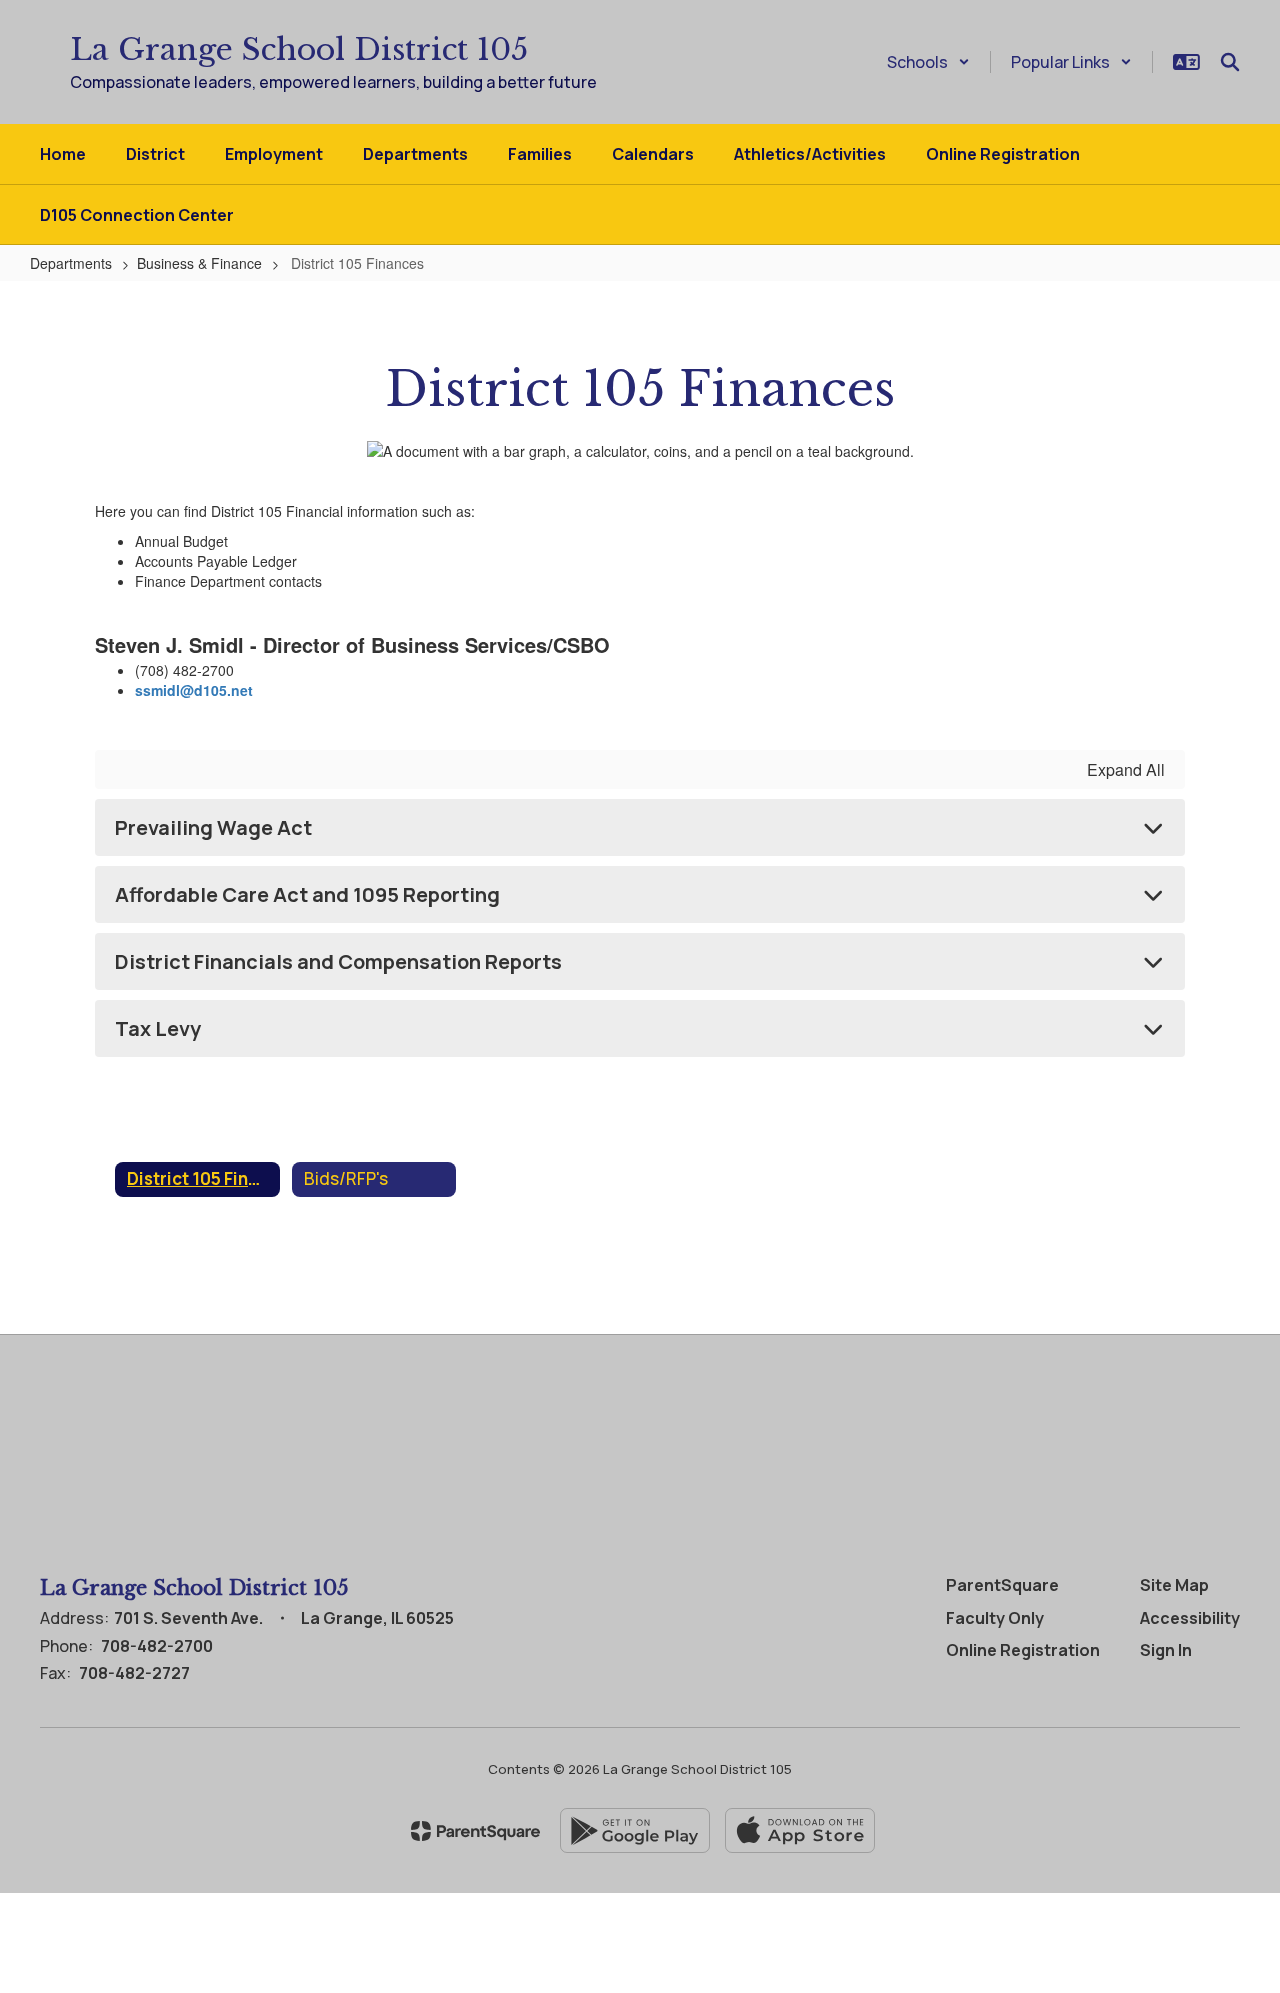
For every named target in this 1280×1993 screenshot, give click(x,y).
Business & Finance (199, 263)
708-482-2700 (157, 1646)
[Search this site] (1230, 62)
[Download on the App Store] (800, 1830)
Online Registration (1023, 1650)
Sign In (1166, 1650)
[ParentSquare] (475, 1831)
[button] (928, 62)
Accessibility (1190, 1618)
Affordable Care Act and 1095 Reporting (307, 894)
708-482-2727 (134, 1673)
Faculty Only (995, 1618)
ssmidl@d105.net (196, 690)
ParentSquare (1002, 1585)
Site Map (1174, 1585)
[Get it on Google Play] (635, 1830)
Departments (71, 263)
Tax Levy (158, 1028)
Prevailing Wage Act (213, 827)
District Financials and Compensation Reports (338, 961)
